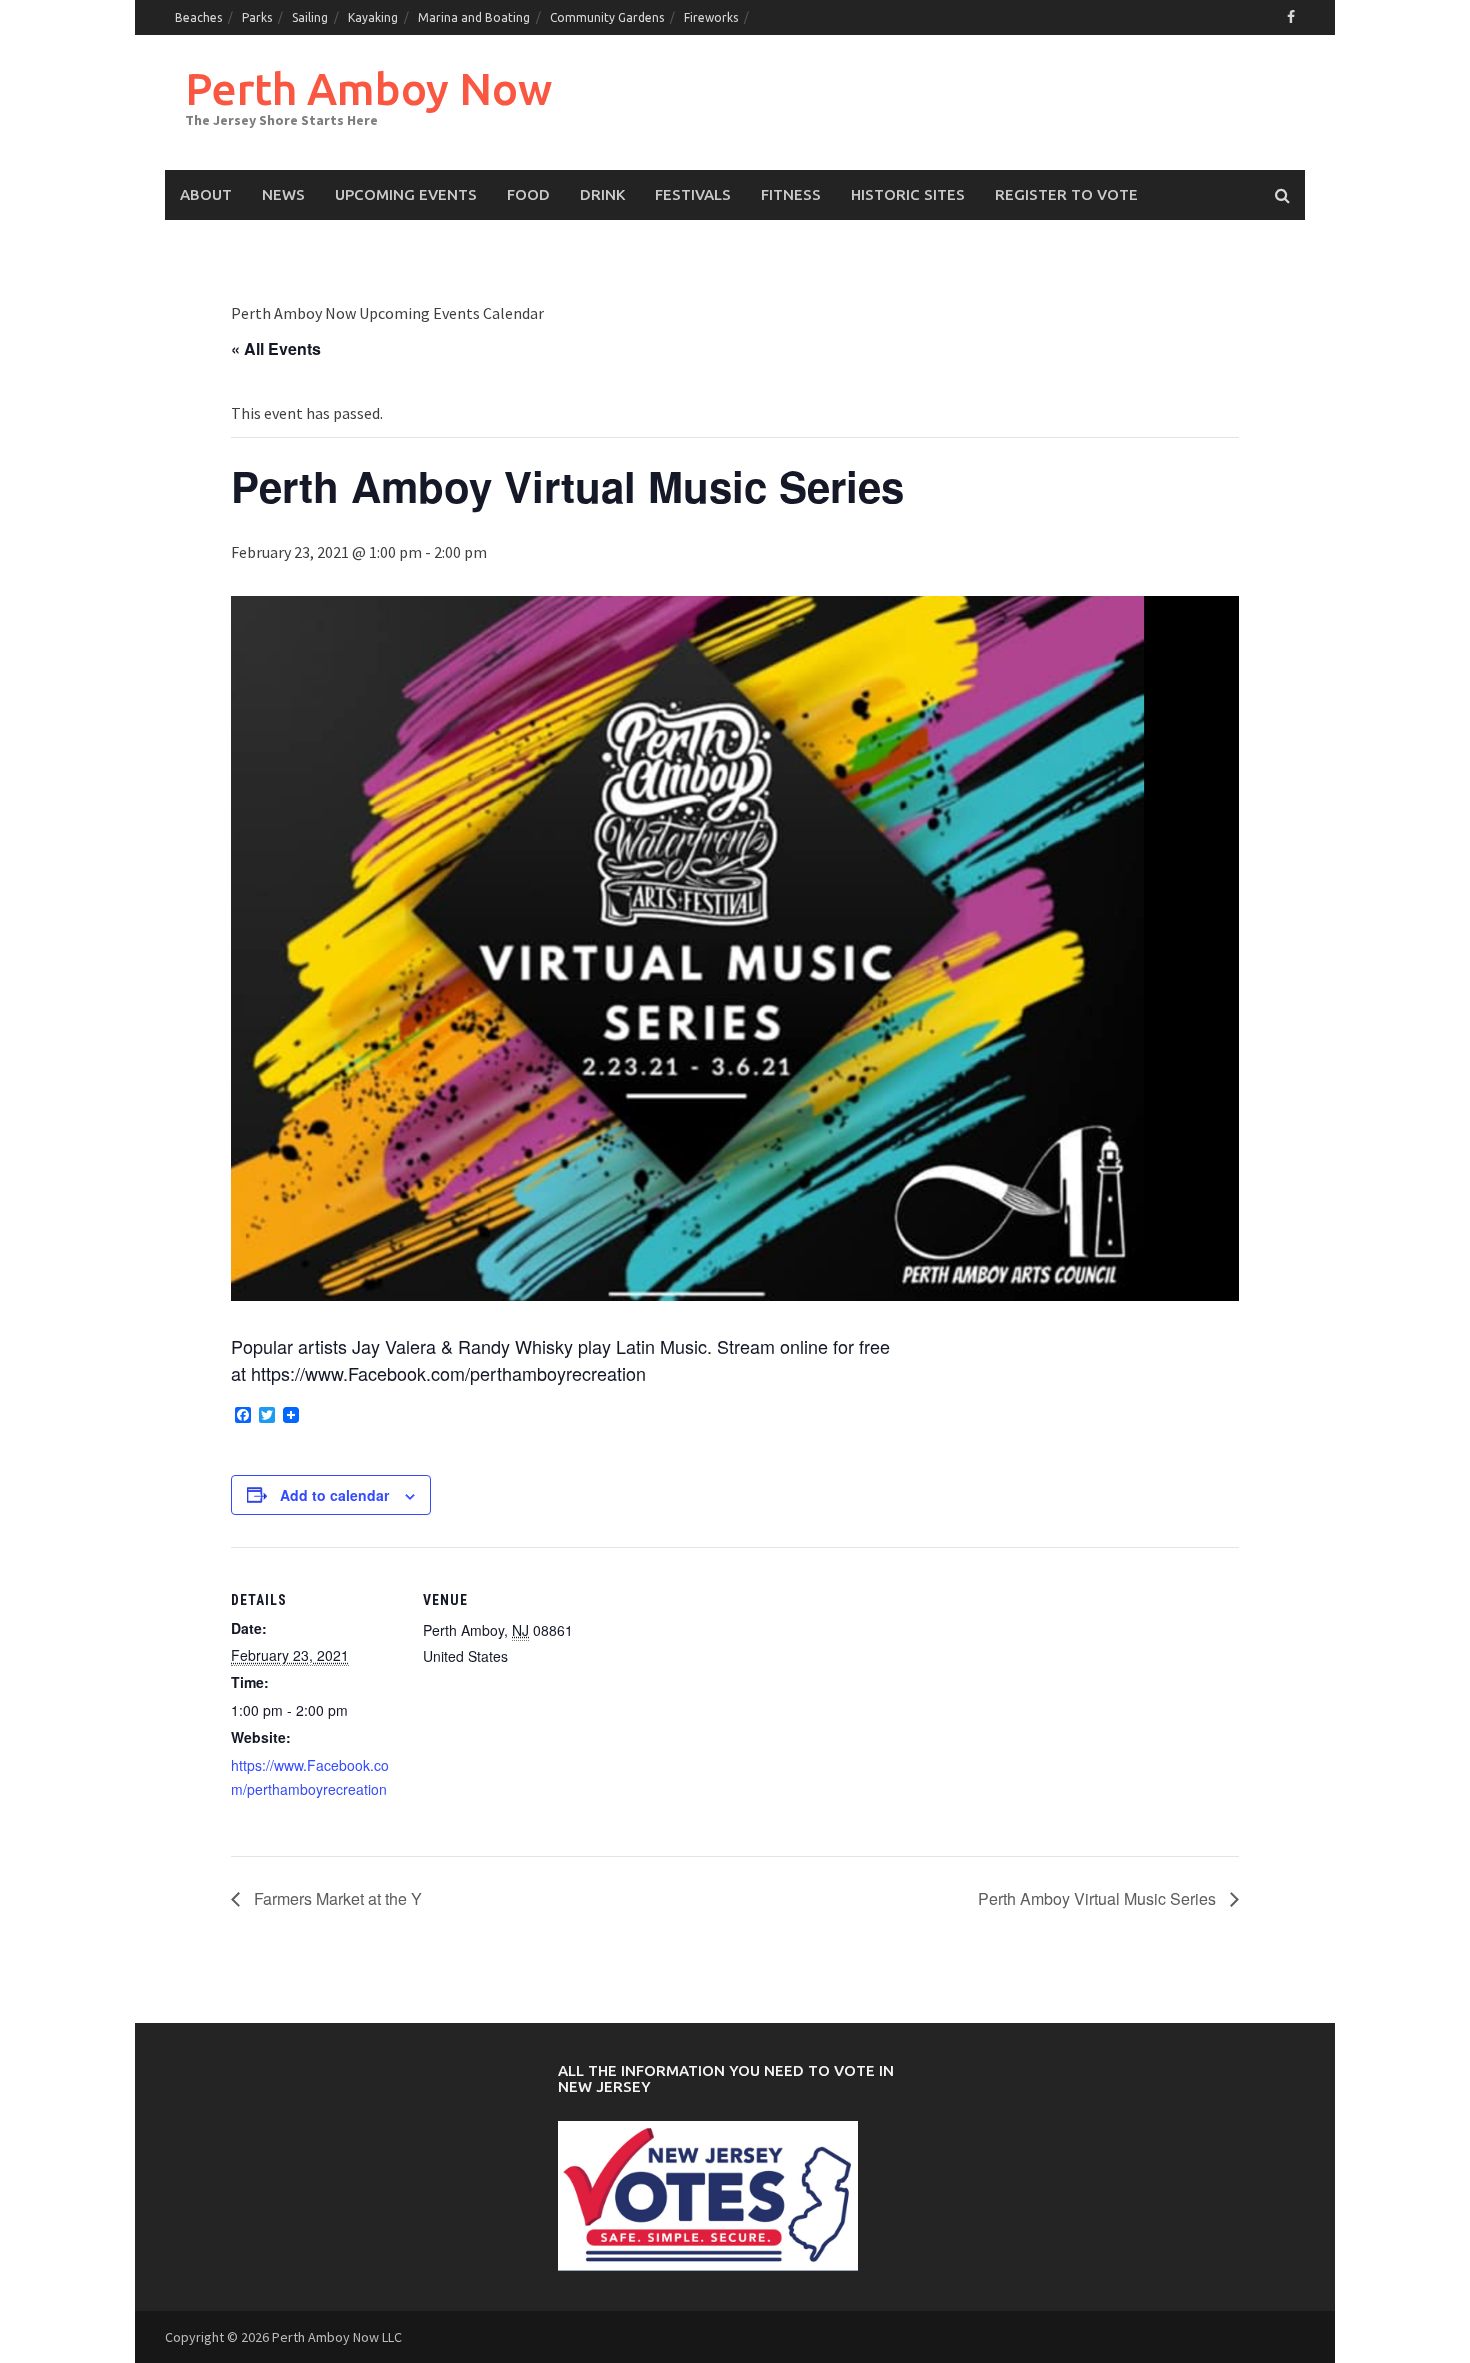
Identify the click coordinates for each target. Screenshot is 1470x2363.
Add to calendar (334, 1495)
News (283, 194)
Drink (602, 194)
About (206, 194)
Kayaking (373, 17)
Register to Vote (1066, 194)
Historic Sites (908, 194)
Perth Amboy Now (368, 88)
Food (528, 194)
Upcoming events (406, 194)
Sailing (310, 17)
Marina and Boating (474, 17)
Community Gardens (607, 17)
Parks (257, 17)
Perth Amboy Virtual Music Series (1099, 1898)
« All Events (276, 348)
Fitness (791, 194)
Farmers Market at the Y (336, 1898)
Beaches (198, 17)
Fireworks (711, 17)
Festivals (693, 194)
